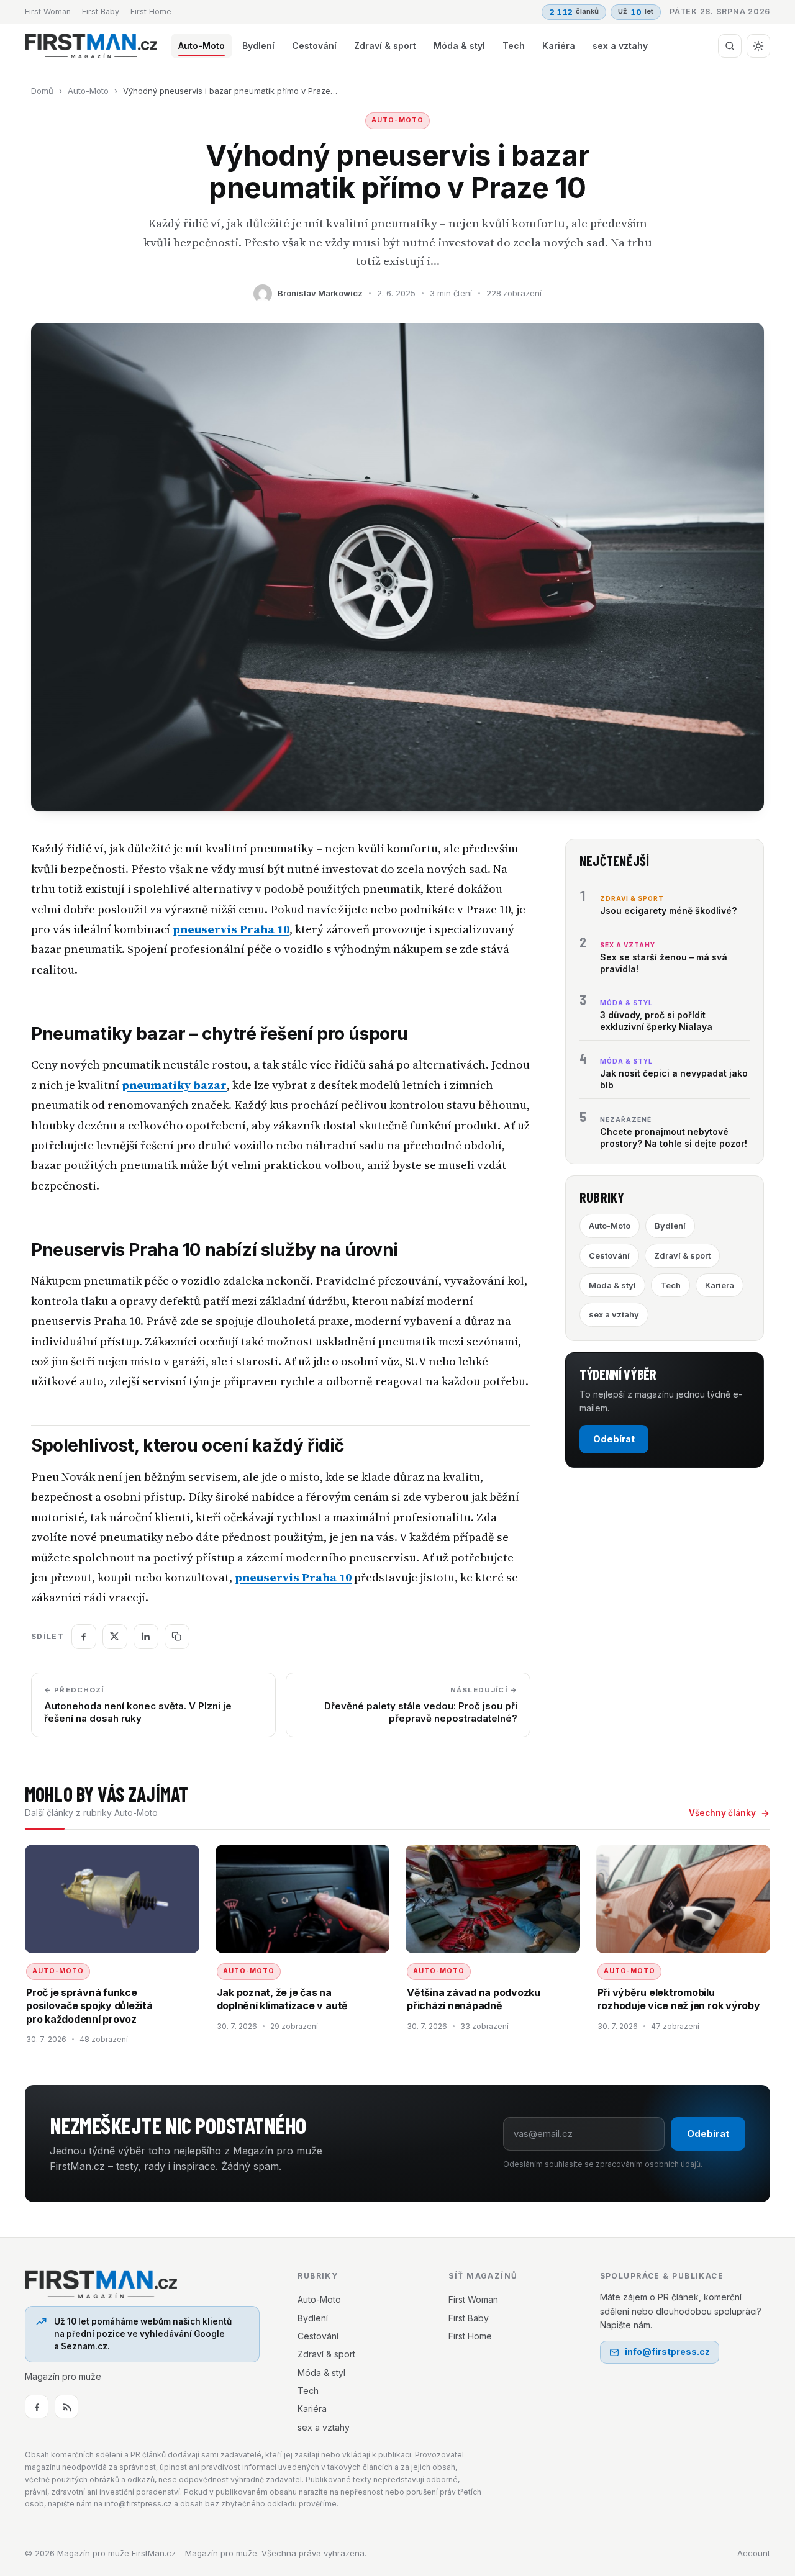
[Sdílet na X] (115, 1637)
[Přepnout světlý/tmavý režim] (758, 46)
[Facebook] (37, 2407)
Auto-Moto (202, 46)
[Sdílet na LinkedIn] (146, 1637)
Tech (514, 46)
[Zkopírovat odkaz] (177, 1637)
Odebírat (614, 1439)
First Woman (48, 11)
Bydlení (258, 46)
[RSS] (66, 2407)
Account (754, 2553)
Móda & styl (459, 46)
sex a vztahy (620, 46)
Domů (42, 91)
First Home (151, 11)
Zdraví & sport (385, 46)
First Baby (101, 11)
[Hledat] (730, 46)
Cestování (314, 46)
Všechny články (722, 1813)
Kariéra (559, 46)
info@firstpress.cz (667, 2352)
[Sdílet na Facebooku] (84, 1637)
